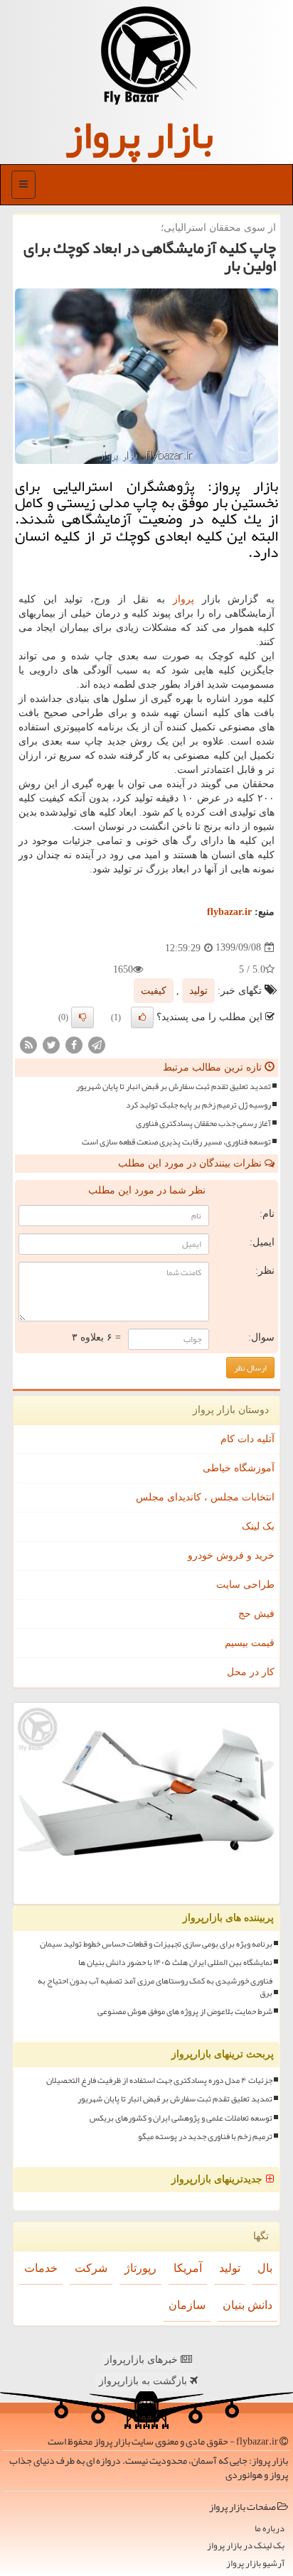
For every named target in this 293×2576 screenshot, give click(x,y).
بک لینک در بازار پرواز (246, 2546)
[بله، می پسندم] (142, 1017)
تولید (198, 991)
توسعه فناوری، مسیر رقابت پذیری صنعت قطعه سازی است (176, 1142)
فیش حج (256, 1614)
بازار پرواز (139, 135)
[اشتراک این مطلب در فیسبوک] (74, 1044)
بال (265, 2268)
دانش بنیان (247, 2305)
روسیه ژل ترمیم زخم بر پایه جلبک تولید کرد (198, 1105)
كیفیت (154, 991)
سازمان (187, 2305)
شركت (91, 2268)
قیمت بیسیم (250, 1643)
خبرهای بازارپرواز (143, 2360)
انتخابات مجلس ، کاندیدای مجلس (205, 1497)
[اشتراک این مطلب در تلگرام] (97, 1044)
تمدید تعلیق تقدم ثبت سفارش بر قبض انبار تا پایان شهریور (174, 1087)
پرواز (183, 599)
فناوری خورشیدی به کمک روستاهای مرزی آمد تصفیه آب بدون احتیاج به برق (155, 1987)
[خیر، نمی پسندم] (82, 1017)
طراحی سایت (245, 1585)
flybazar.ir (229, 912)
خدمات (41, 2268)
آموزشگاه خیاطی (239, 1468)
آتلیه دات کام (247, 1439)
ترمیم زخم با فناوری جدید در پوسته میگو (205, 2137)
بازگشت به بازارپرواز (144, 2381)
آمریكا (188, 2268)
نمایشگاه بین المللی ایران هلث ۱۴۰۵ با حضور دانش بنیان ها (175, 1963)
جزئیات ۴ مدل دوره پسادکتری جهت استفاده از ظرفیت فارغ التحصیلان (159, 2080)
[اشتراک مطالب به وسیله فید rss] (28, 1044)
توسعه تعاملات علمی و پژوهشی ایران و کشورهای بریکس (181, 2118)
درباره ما (270, 2529)
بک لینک (258, 1526)
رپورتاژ (140, 2268)
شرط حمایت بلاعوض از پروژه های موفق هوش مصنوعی (185, 2012)
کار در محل (251, 1672)
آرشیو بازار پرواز (255, 2564)
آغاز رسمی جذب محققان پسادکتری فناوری (203, 1124)
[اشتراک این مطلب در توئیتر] (51, 1044)
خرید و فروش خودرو (231, 1555)
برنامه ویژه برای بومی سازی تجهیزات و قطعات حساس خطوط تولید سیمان (156, 1944)
